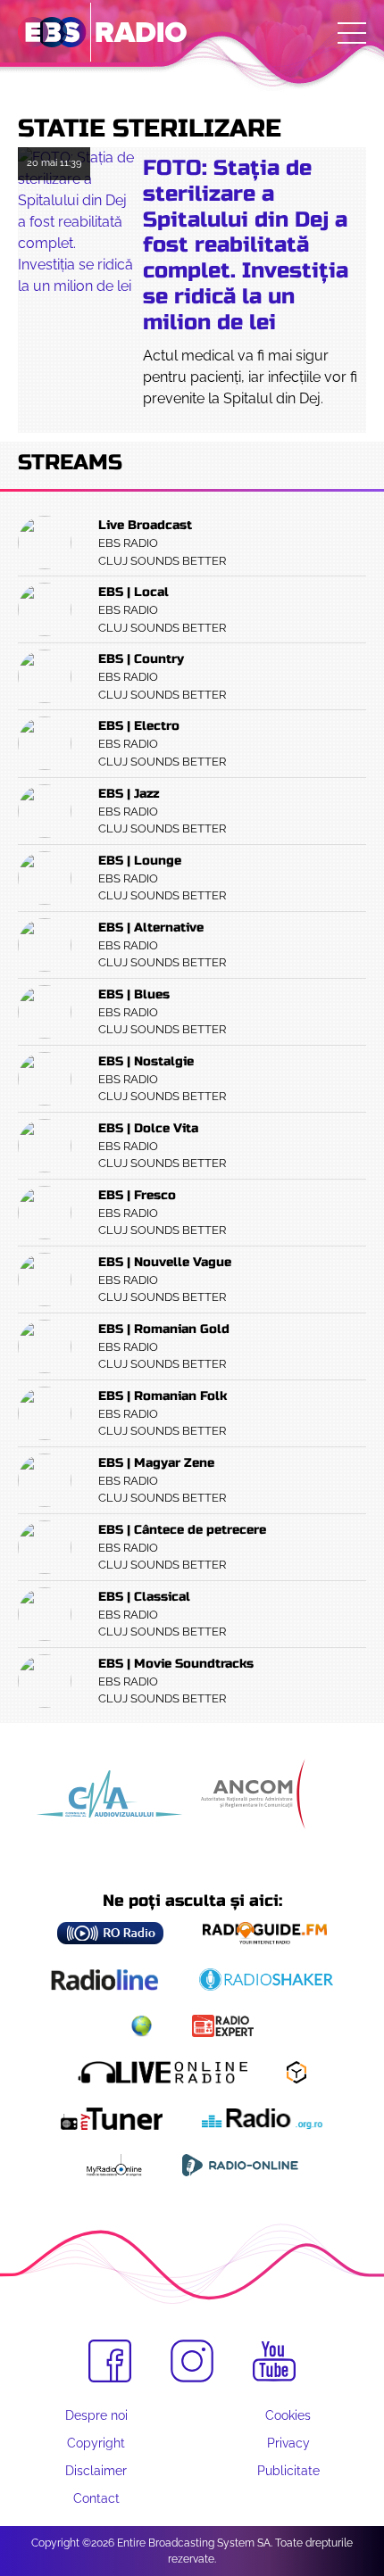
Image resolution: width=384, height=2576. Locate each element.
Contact (96, 2498)
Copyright (96, 2443)
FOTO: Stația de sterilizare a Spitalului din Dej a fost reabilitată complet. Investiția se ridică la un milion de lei (246, 245)
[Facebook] (110, 2361)
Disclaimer (96, 2471)
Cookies (288, 2415)
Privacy (288, 2443)
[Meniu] (352, 33)
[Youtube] (274, 2362)
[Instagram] (192, 2361)
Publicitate (288, 2471)
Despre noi (96, 2415)
